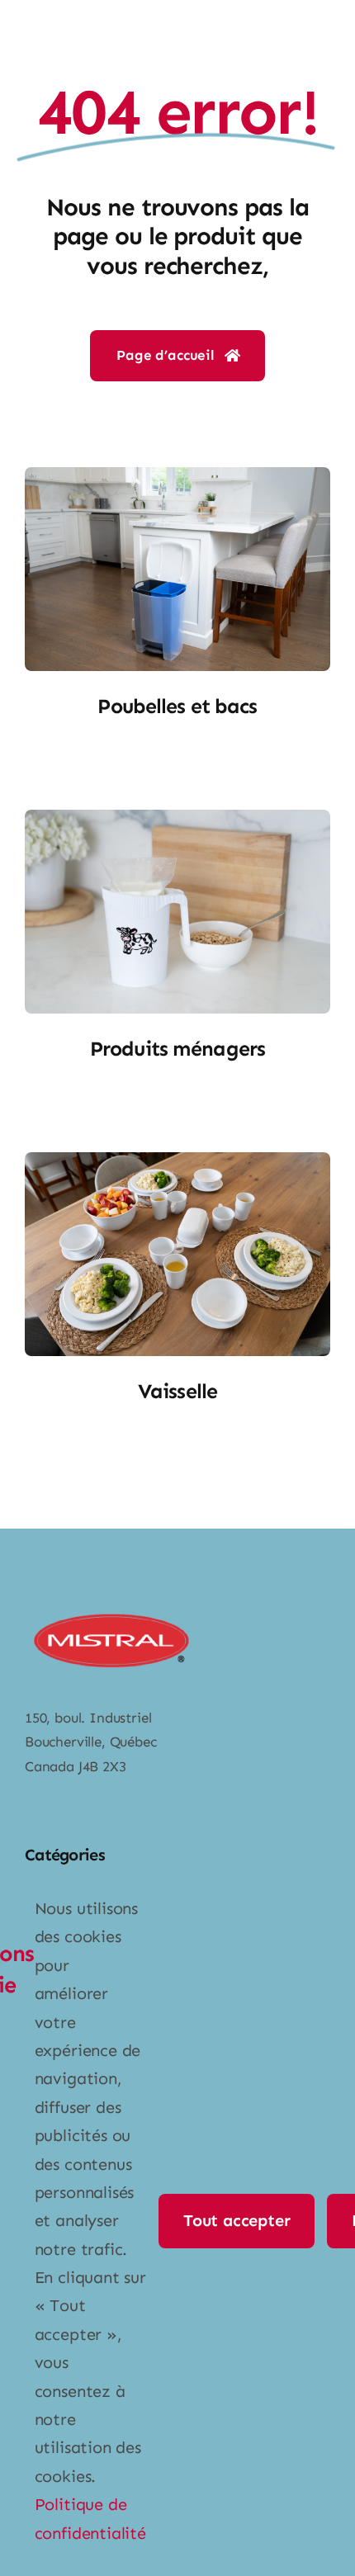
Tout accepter (237, 2220)
